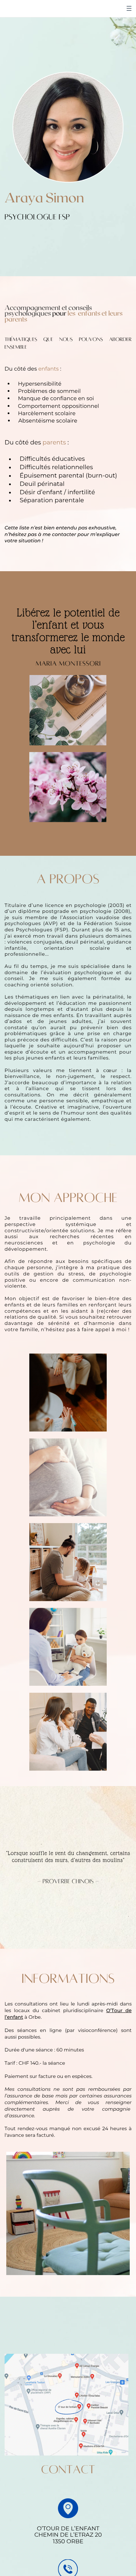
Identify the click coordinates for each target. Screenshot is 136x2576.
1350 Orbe (68, 2542)
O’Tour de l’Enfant (68, 2529)
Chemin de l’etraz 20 (68, 2535)
